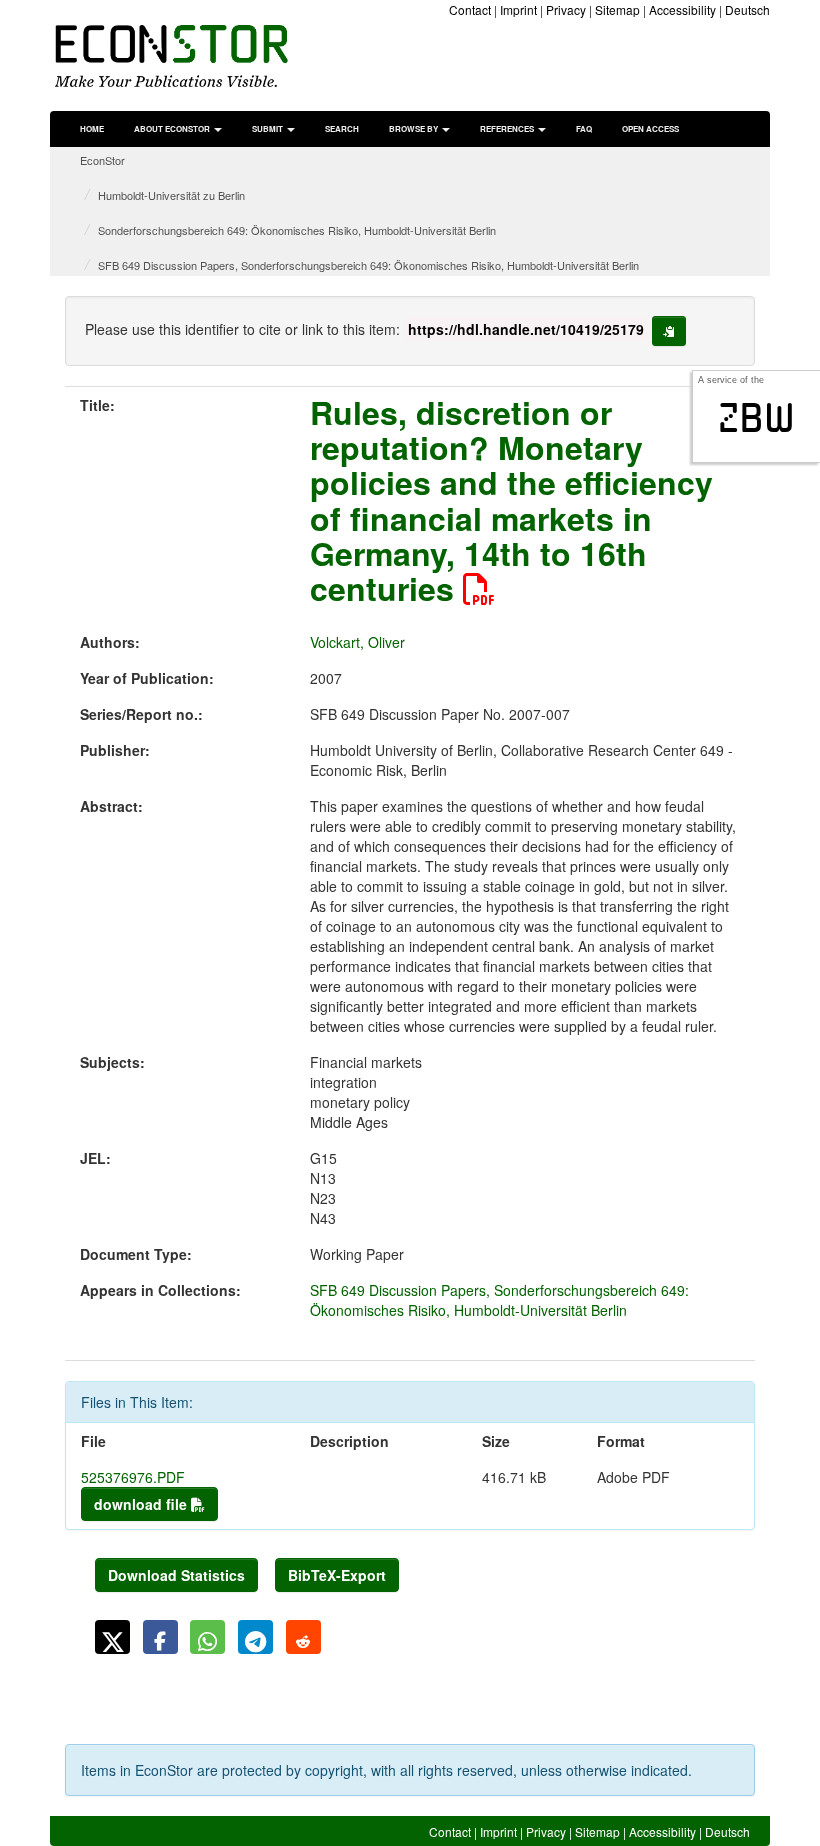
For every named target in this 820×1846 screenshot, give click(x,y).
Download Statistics (176, 1575)
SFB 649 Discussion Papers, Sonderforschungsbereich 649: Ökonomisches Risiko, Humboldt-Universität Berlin (368, 265)
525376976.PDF (133, 1477)
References (508, 128)
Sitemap (617, 9)
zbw (756, 418)
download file (142, 1504)
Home (92, 128)
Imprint (518, 9)
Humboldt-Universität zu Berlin (171, 195)
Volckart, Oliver (357, 642)
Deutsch (747, 9)
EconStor (102, 160)
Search (342, 128)
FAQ (584, 128)
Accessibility (682, 9)
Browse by (414, 128)
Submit (268, 128)
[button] (112, 1637)
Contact (470, 9)
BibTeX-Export (337, 1575)
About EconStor (173, 128)
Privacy (566, 9)
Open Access (650, 128)
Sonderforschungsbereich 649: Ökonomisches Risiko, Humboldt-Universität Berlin (297, 230)
